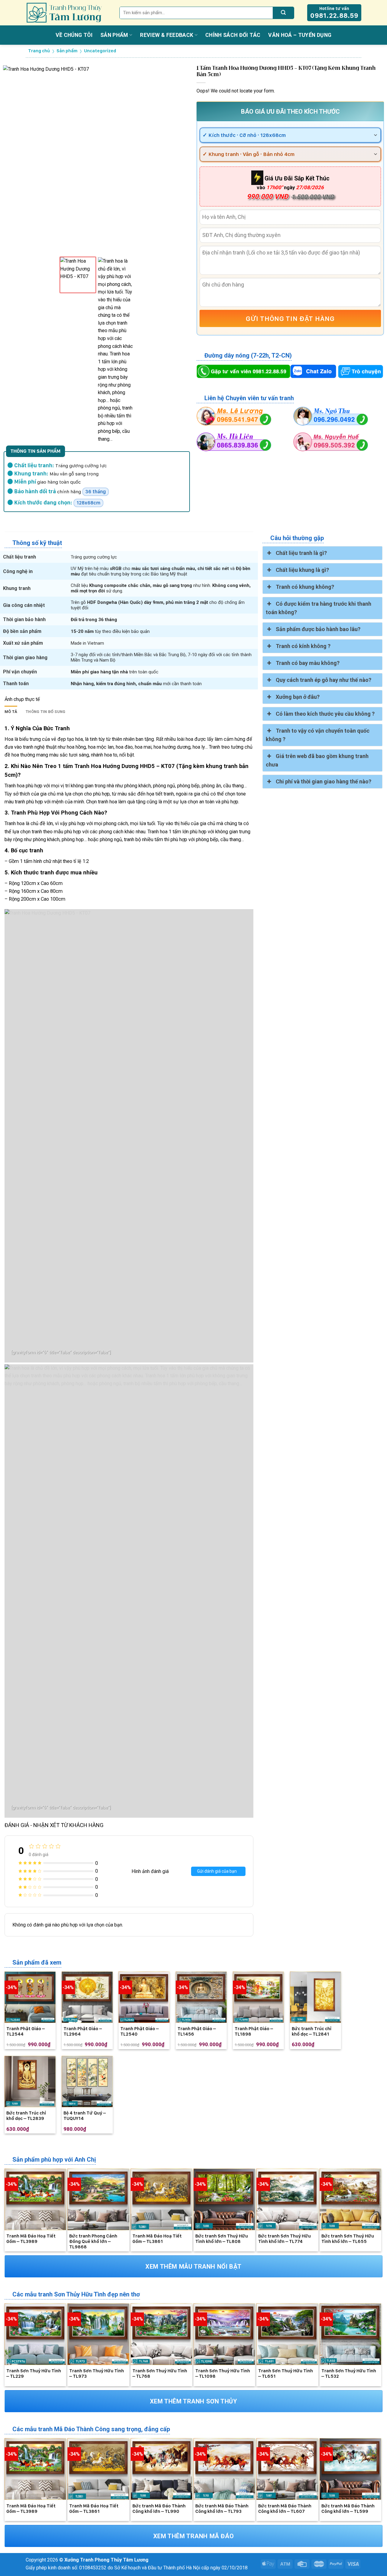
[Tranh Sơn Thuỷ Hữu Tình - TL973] (98, 2334)
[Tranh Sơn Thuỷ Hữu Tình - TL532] (350, 2334)
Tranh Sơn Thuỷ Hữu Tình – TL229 (34, 2373)
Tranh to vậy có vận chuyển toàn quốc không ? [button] (317, 735)
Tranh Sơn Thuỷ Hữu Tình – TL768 (160, 2373)
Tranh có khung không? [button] (305, 587)
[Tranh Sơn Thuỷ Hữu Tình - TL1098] (224, 2334)
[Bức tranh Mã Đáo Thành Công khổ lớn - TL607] (287, 2469)
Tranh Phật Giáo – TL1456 (197, 2031)
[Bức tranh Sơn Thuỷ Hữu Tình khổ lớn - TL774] (287, 2199)
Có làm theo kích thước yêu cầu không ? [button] (325, 714)
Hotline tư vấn (334, 13)
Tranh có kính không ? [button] (303, 646)
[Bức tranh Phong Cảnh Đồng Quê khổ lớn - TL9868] (98, 2199)
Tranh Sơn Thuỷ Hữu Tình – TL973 (97, 2373)
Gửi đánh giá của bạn (217, 1871)
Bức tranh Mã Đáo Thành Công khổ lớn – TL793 (222, 2509)
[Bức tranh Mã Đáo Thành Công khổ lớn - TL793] (224, 2469)
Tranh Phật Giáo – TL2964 (83, 2031)
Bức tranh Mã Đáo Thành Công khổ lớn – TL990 (159, 2509)
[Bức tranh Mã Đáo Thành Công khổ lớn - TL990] (161, 2469)
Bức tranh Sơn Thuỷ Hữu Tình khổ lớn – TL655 (348, 2239)
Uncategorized (100, 51)
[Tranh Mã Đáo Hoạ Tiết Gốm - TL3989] (35, 2199)
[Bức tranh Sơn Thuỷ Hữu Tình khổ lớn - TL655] (350, 2199)
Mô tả (11, 712)
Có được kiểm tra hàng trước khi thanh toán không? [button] (318, 608)
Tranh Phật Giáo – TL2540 (140, 2031)
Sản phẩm (114, 35)
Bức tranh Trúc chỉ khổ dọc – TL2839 (26, 2116)
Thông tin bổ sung (46, 712)
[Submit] (283, 13)
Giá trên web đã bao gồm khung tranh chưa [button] (317, 760)
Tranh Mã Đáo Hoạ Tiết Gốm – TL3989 (31, 2239)
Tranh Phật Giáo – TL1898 (254, 2031)
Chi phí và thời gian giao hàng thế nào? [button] (324, 781)
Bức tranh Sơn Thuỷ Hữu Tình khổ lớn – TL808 (222, 2239)
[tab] (11, 712)
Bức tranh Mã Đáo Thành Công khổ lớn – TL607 (285, 2509)
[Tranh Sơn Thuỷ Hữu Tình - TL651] (287, 2334)
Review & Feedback (167, 35)
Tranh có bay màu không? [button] (308, 663)
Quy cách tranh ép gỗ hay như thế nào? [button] (324, 680)
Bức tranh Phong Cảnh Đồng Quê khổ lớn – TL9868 (93, 2241)
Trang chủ (39, 51)
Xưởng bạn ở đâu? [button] (298, 697)
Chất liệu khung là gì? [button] (302, 570)
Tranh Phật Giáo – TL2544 (26, 2031)
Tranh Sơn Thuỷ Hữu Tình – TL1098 (223, 2373)
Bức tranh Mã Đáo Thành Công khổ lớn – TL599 (348, 2509)
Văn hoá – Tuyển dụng (300, 35)
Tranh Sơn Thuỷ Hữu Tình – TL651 (286, 2373)
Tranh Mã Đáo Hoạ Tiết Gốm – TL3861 (157, 2239)
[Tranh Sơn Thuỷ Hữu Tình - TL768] (161, 2334)
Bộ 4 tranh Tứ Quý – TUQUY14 (85, 2116)
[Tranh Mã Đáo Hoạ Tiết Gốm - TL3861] (161, 2199)
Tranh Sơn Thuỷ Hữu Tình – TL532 (349, 2373)
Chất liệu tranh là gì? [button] (301, 553)
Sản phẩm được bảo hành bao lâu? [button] (318, 629)
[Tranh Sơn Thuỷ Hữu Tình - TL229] (35, 2334)
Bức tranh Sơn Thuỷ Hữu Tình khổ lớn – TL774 (285, 2239)
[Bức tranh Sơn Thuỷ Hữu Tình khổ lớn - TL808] (224, 2199)
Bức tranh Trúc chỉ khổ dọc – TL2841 (312, 2031)
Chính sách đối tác (233, 35)
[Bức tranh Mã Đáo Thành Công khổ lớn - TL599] (350, 2469)
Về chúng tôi (74, 35)
